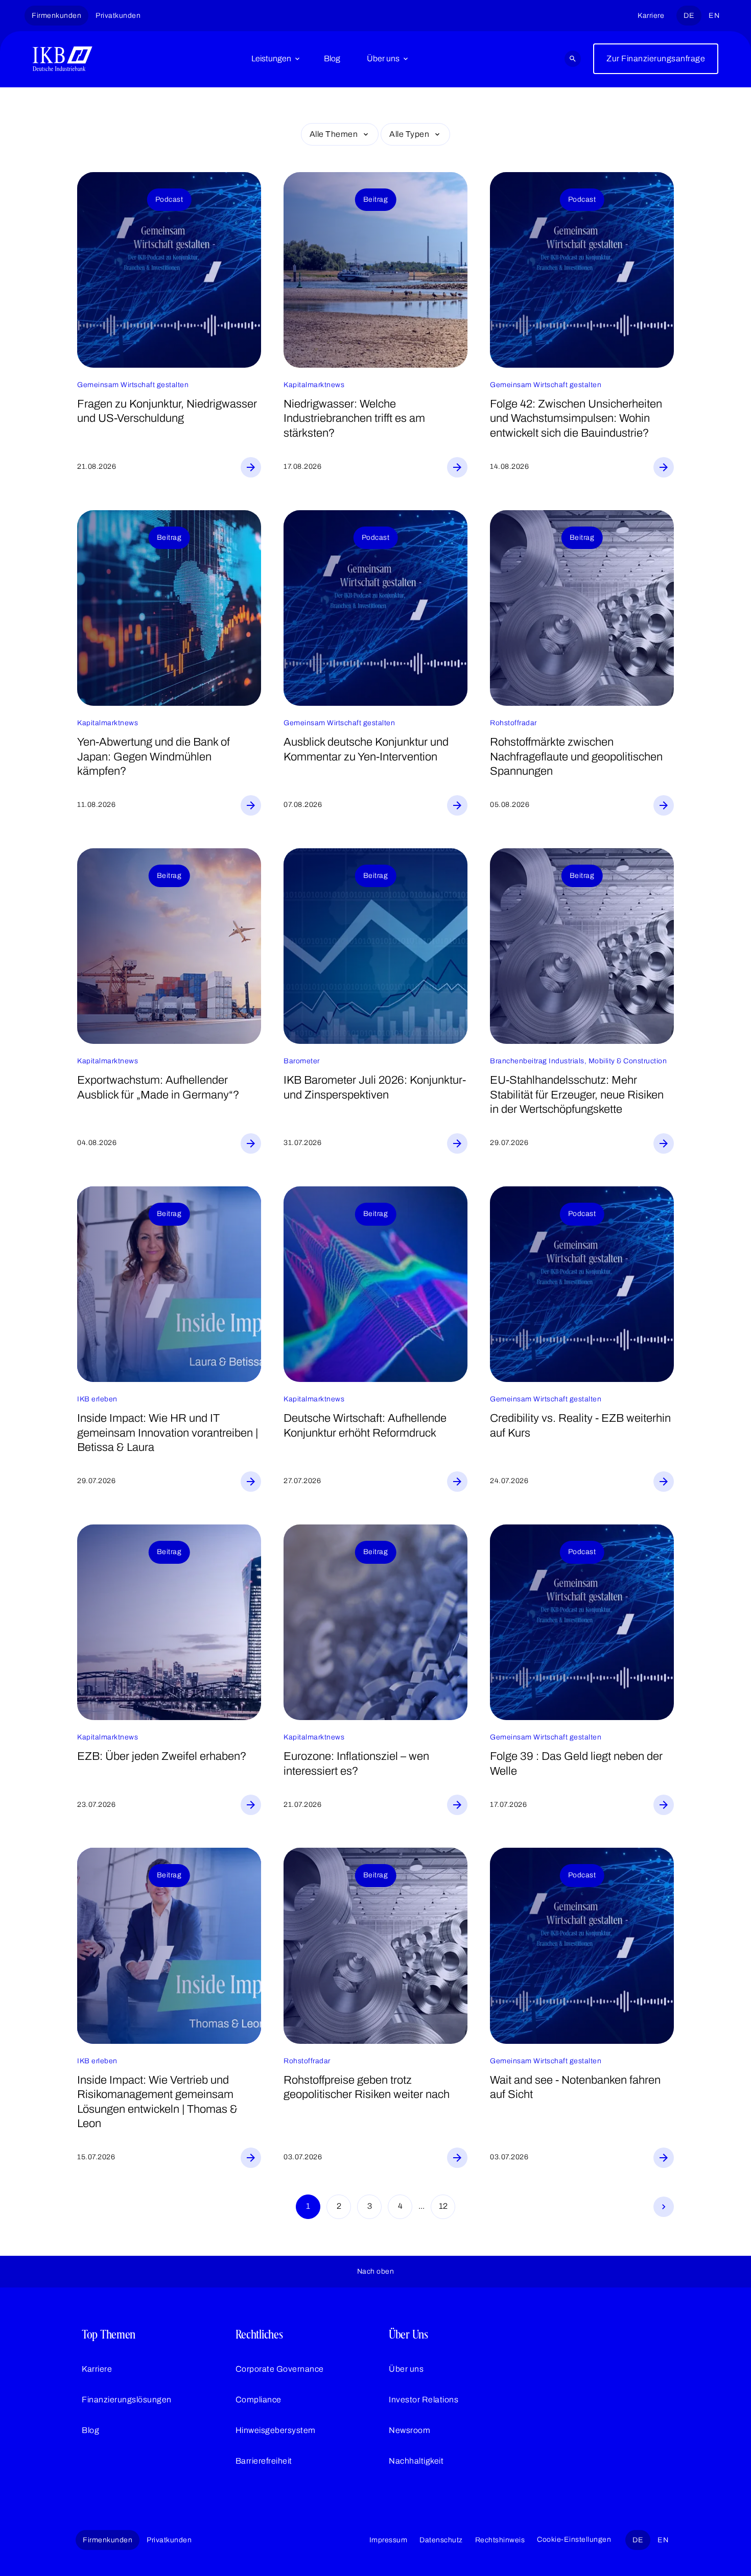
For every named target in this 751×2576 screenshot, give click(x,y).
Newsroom (409, 2430)
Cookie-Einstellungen (574, 2539)
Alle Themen (334, 134)
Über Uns (408, 2334)
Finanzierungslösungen (127, 2400)
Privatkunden (118, 16)
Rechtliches (259, 2334)
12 (443, 2206)
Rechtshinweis (500, 2540)
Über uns (383, 58)
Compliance (259, 2400)
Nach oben (376, 2271)
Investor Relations (424, 2400)
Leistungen (271, 58)
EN (714, 16)
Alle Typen (409, 134)
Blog (332, 58)
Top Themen (109, 2334)
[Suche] (573, 59)
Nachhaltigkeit (416, 2461)
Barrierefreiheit (264, 2461)
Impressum (389, 2540)
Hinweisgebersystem (276, 2430)
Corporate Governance (280, 2369)
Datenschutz (441, 2540)
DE (689, 16)
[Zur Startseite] (63, 59)
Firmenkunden (56, 16)
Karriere (651, 16)
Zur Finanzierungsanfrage (656, 58)
